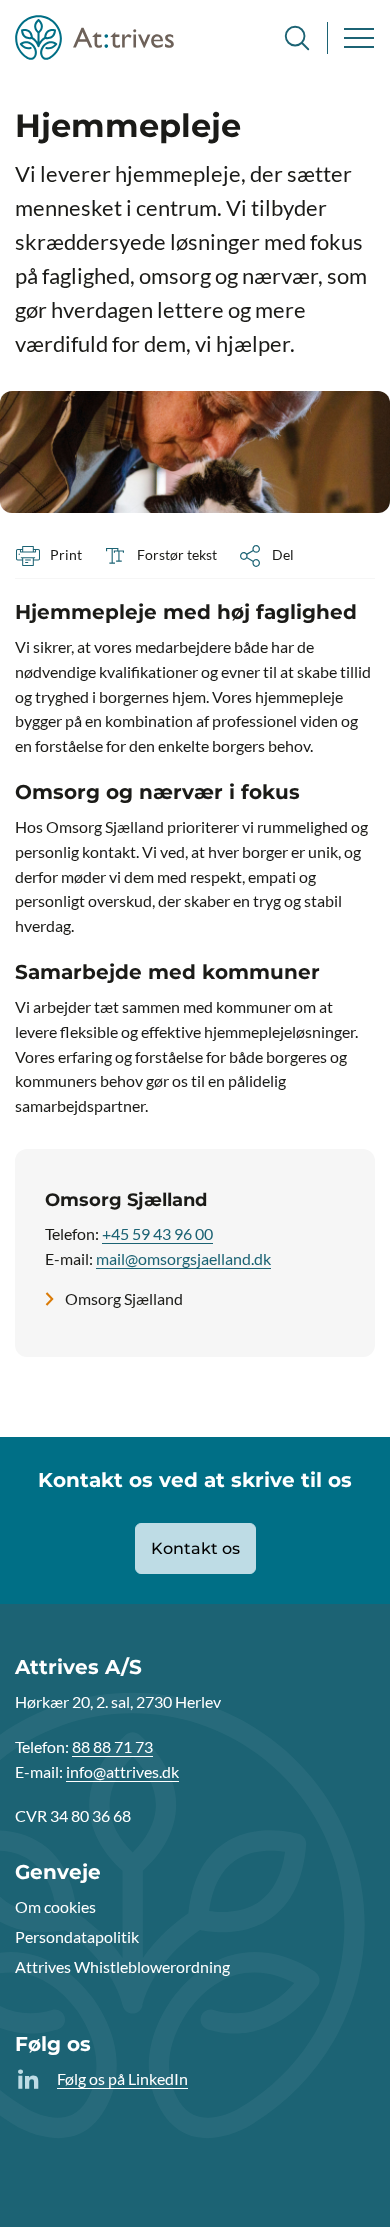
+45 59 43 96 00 (157, 1233)
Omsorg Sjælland (124, 1298)
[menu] (359, 38)
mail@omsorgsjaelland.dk (183, 1258)
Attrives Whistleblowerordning (122, 1966)
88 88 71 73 (112, 1746)
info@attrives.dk (122, 1771)
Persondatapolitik (77, 1936)
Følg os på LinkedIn (122, 2078)
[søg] (297, 38)
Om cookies (55, 1906)
